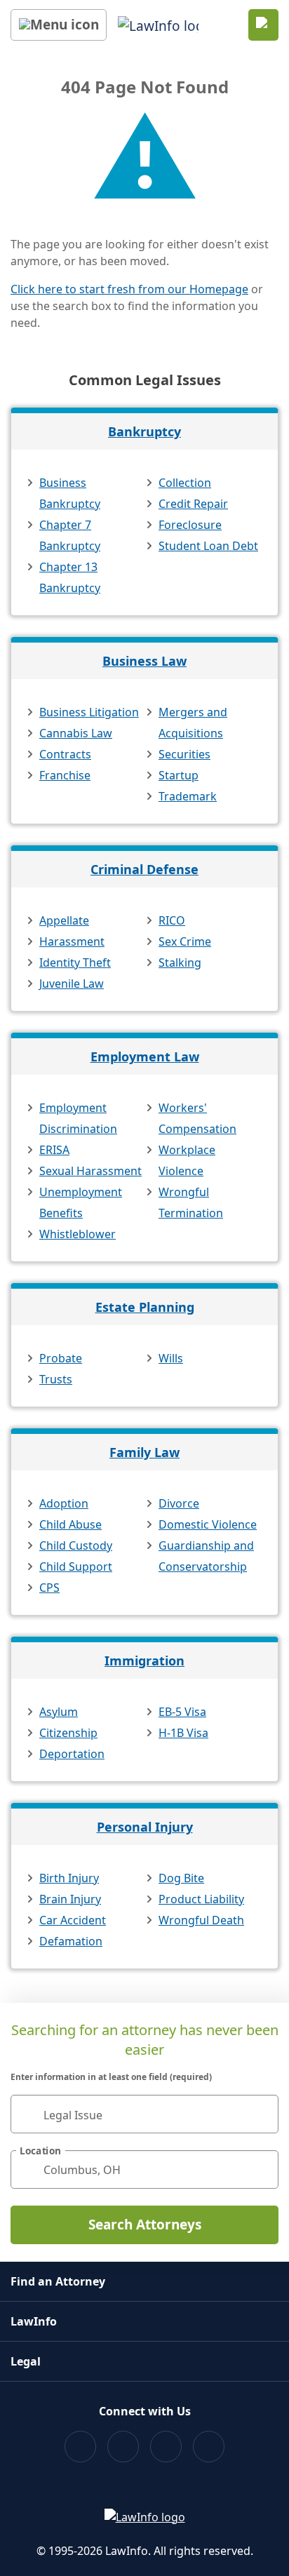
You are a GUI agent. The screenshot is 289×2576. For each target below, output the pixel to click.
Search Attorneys (145, 2225)
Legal (26, 2361)
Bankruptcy (144, 431)
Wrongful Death (201, 1920)
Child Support (76, 1567)
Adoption (64, 1503)
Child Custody (76, 1545)
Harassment (72, 941)
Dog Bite (181, 1878)
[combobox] (144, 2114)
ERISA (54, 1150)
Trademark (188, 796)
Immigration (144, 1661)
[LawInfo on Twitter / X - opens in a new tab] (123, 2447)
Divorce (179, 1503)
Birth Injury (69, 1878)
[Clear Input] (262, 2114)
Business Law (144, 661)
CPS (49, 1588)
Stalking (180, 962)
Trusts (56, 1379)
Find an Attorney (58, 2281)
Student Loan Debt (208, 546)
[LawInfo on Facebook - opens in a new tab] (80, 2447)
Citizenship (68, 1733)
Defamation (71, 1941)
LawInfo (34, 2321)
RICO (172, 920)
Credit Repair (193, 504)
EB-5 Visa (182, 1712)
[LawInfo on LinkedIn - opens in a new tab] (209, 2447)
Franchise (65, 775)
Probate (61, 1358)
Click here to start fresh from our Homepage (129, 289)
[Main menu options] (59, 25)
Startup (179, 775)
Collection (185, 483)
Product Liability (201, 1899)
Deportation (72, 1754)
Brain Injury (70, 1899)
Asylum (59, 1712)
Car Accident (73, 1920)
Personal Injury (145, 1827)
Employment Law (145, 1056)
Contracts (65, 754)
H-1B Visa (183, 1733)
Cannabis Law (76, 733)
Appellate (64, 920)
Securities (184, 754)
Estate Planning (145, 1307)
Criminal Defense (144, 869)
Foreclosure (190, 525)
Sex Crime (185, 941)
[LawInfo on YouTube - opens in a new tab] (166, 2447)
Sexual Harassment (90, 1171)
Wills (171, 1358)
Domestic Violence (208, 1524)
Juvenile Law (72, 984)
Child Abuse (70, 1524)
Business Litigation (89, 712)
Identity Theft (75, 962)
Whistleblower (78, 1234)
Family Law (144, 1452)
